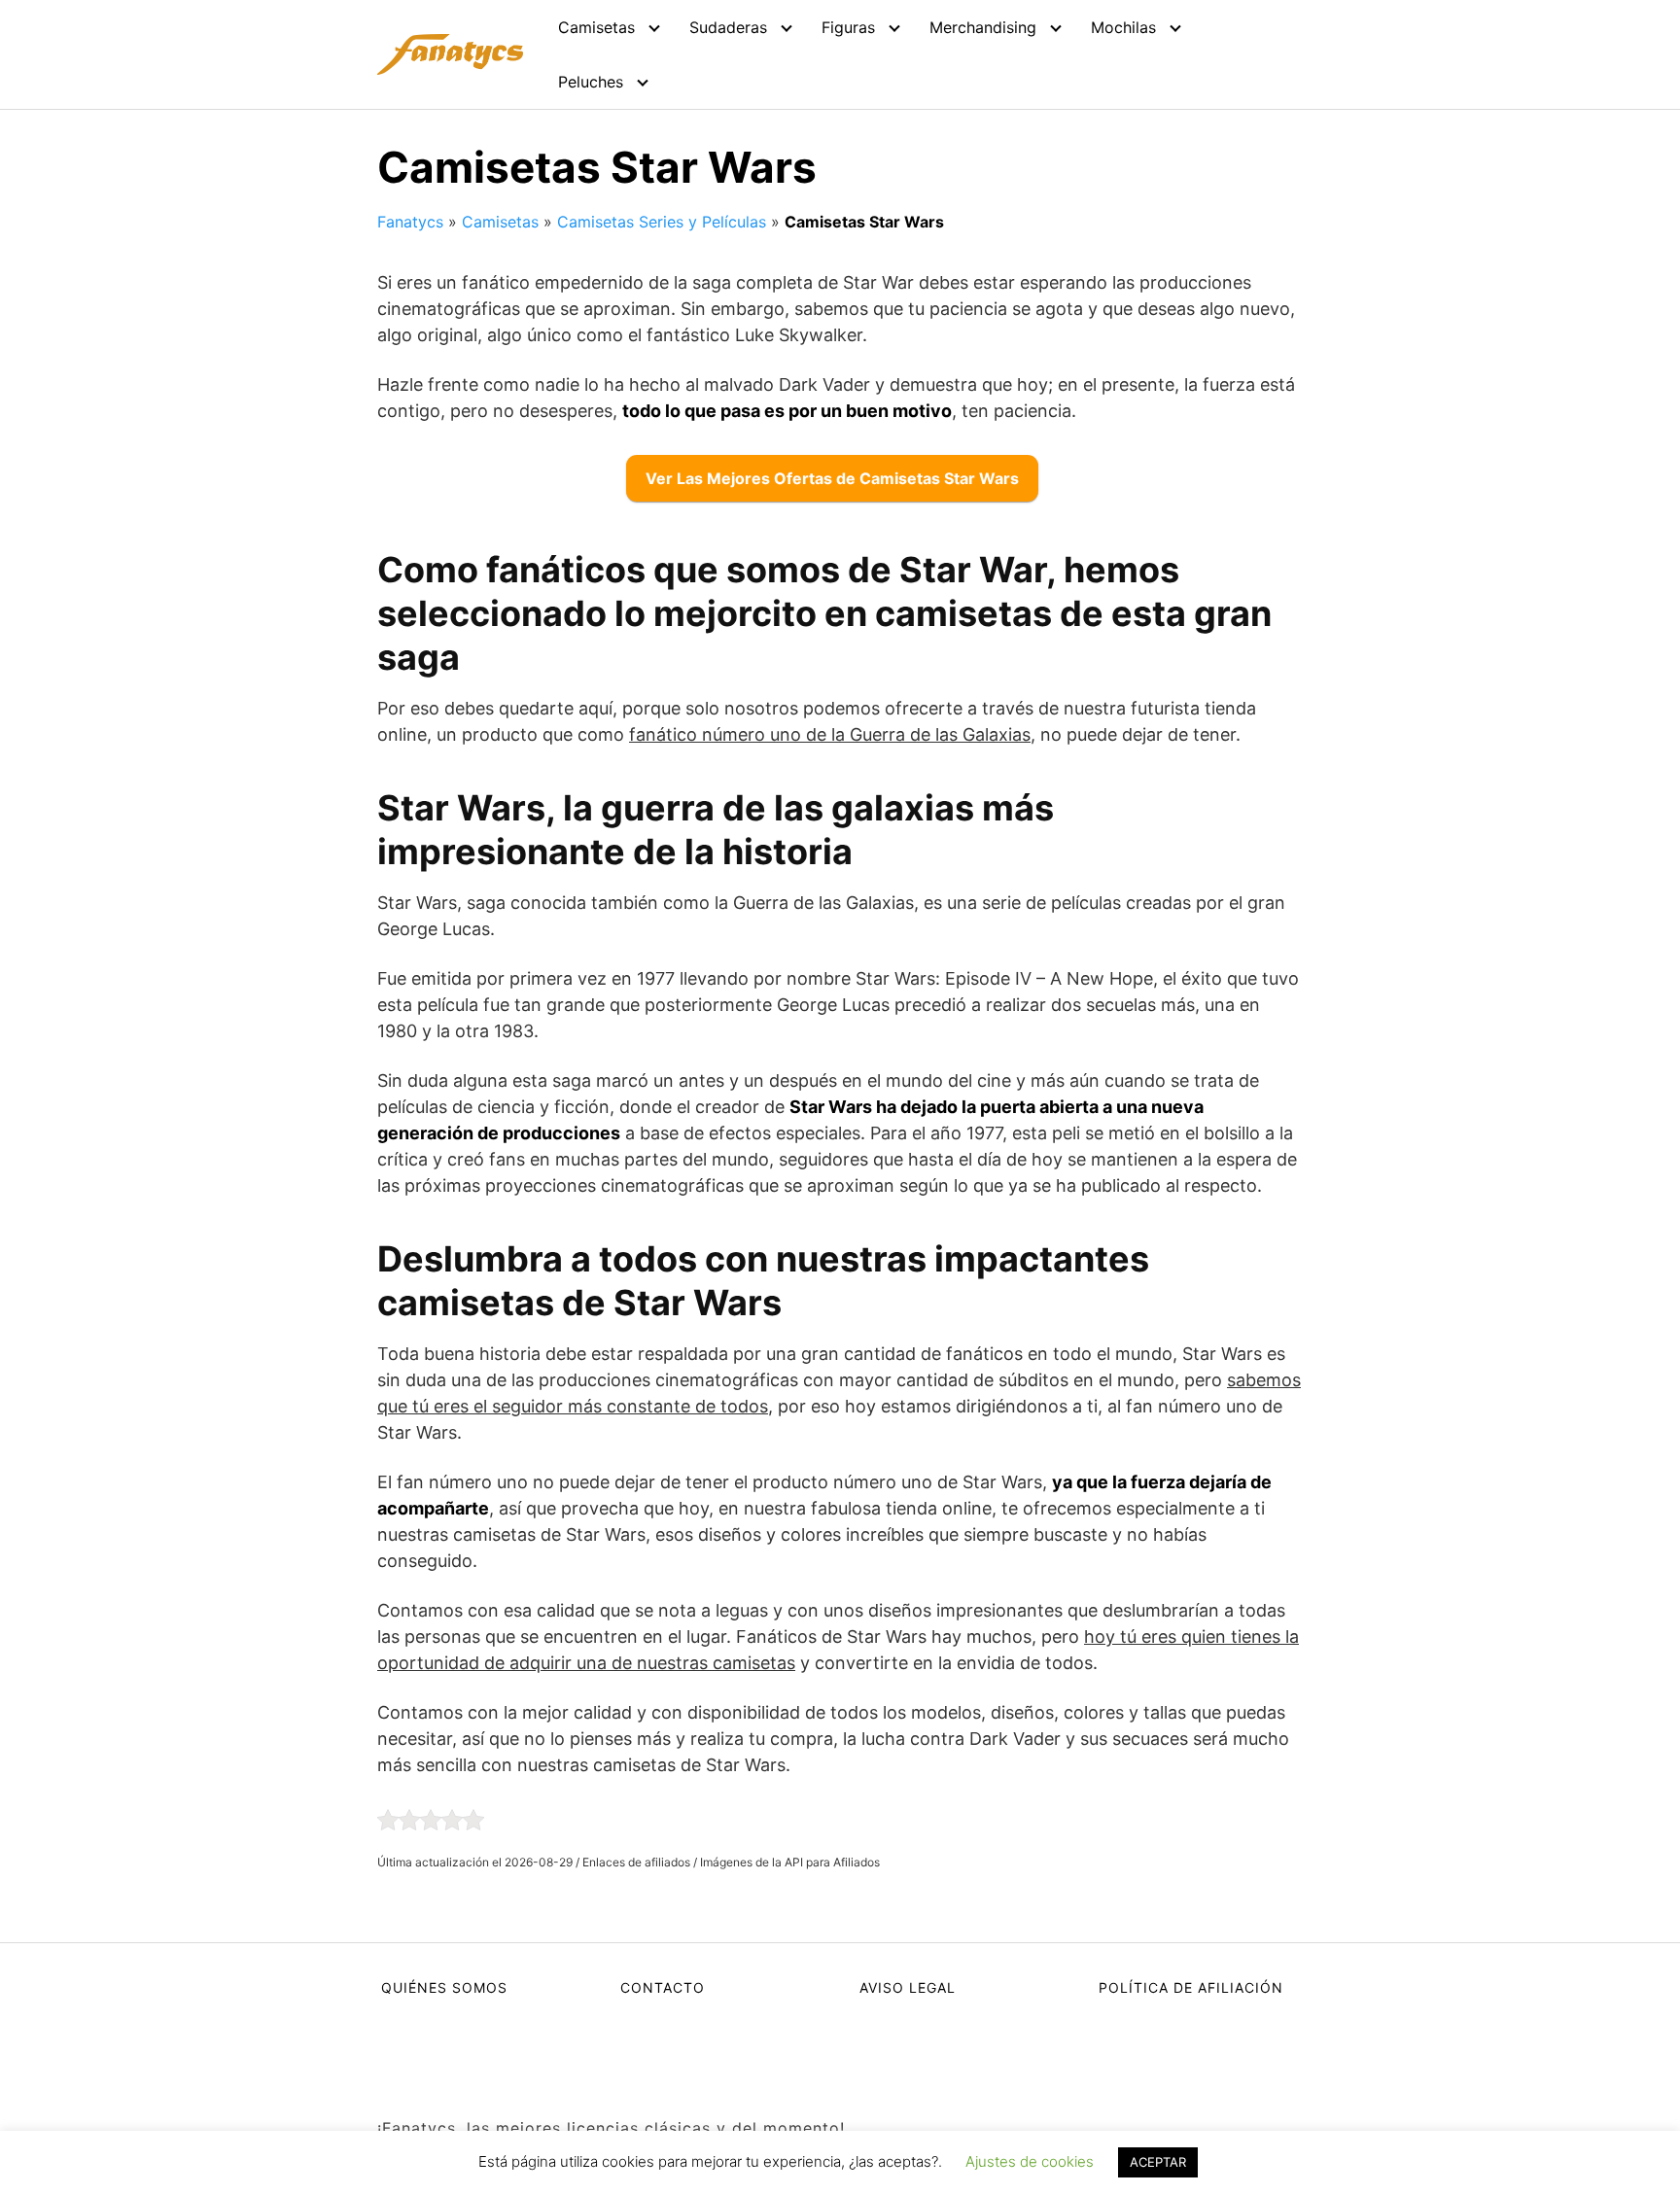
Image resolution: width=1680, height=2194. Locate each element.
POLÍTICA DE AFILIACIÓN (1191, 1987)
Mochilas (1123, 27)
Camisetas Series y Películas (662, 222)
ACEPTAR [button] (1158, 2162)
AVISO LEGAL (908, 1987)
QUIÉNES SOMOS (444, 1987)
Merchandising (983, 27)
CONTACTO (663, 1987)
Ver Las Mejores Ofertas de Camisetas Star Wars (832, 478)
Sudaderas (728, 27)
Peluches (591, 82)
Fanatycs (410, 222)
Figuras (848, 27)
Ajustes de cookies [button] (1030, 2161)
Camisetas (596, 27)
